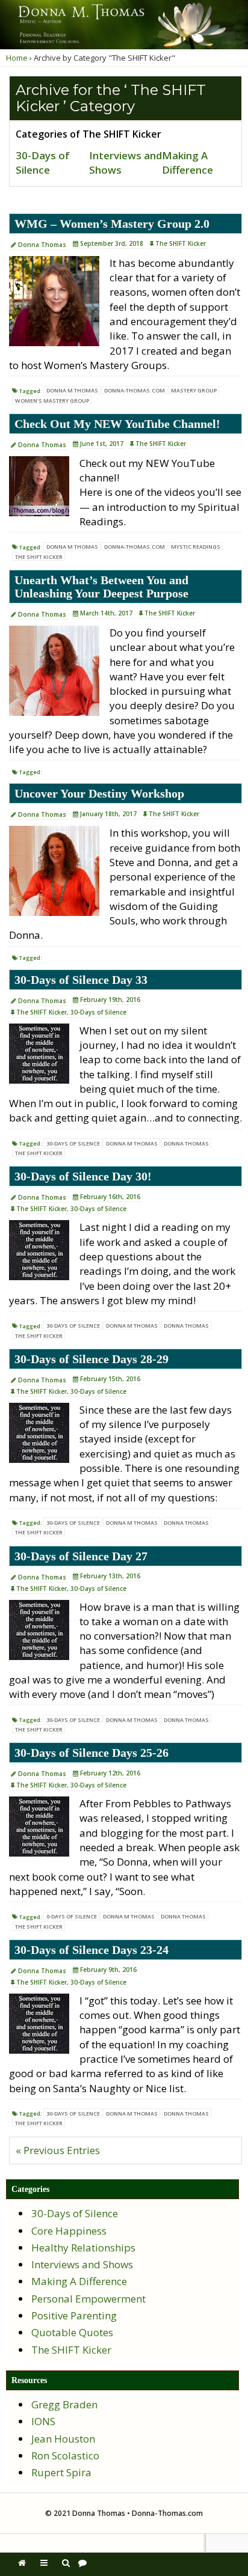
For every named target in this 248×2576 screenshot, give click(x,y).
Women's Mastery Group (52, 401)
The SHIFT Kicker (181, 243)
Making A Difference (188, 163)
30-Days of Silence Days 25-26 (91, 1753)
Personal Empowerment (88, 2299)
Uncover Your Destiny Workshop (99, 793)
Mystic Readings (196, 547)
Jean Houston (63, 2439)
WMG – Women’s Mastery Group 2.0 (112, 224)
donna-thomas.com (135, 390)
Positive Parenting (74, 2315)
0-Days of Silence (72, 1916)
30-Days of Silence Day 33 (81, 980)
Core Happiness (69, 2231)
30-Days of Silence (43, 163)
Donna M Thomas (72, 390)
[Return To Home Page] (22, 2562)
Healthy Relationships (83, 2248)
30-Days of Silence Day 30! (83, 1176)
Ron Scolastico (65, 2455)
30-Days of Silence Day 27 (81, 1556)
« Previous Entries (58, 2150)
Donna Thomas (42, 245)
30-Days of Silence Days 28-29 (91, 1359)
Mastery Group (194, 390)
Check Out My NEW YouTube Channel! (117, 424)
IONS (43, 2421)
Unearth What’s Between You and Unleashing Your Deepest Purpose (101, 587)
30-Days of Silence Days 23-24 (91, 1950)
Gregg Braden (64, 2404)
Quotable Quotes (72, 2332)
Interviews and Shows (82, 2264)
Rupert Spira (61, 2472)
